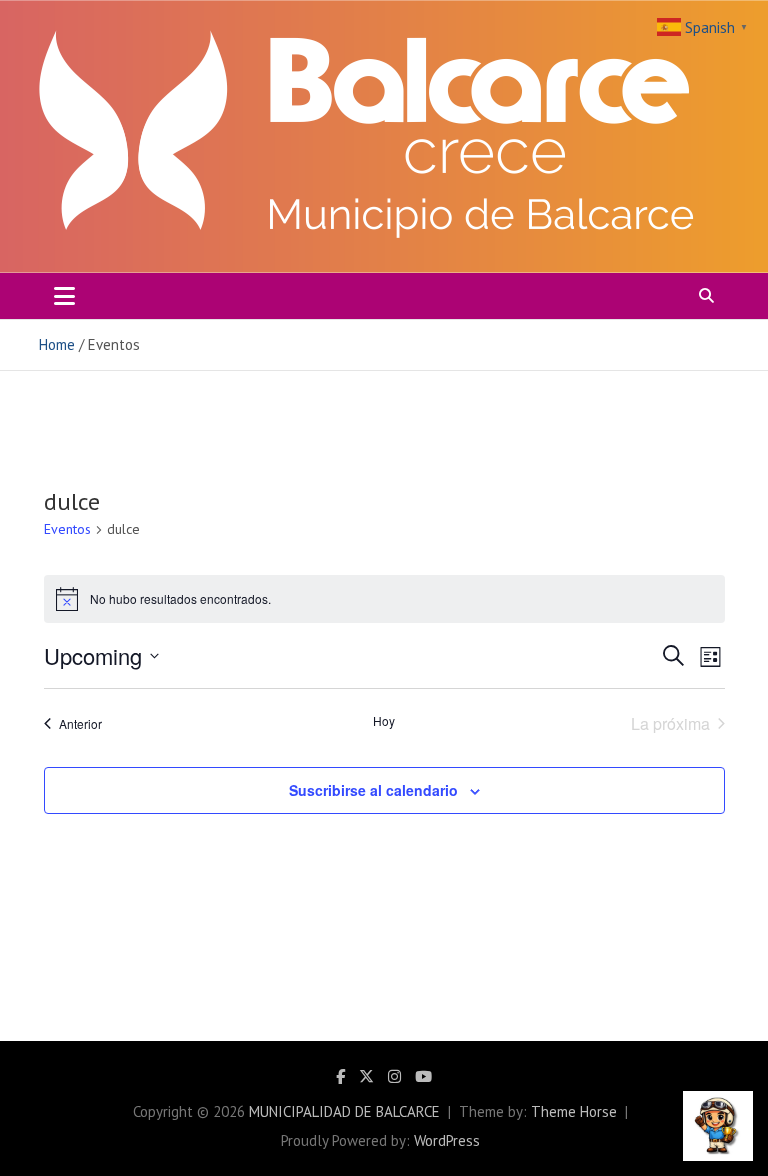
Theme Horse (574, 1111)
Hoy (384, 721)
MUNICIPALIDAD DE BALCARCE (344, 1111)
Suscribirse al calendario (373, 790)
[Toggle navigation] (64, 296)
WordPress (447, 1140)
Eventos (67, 529)
